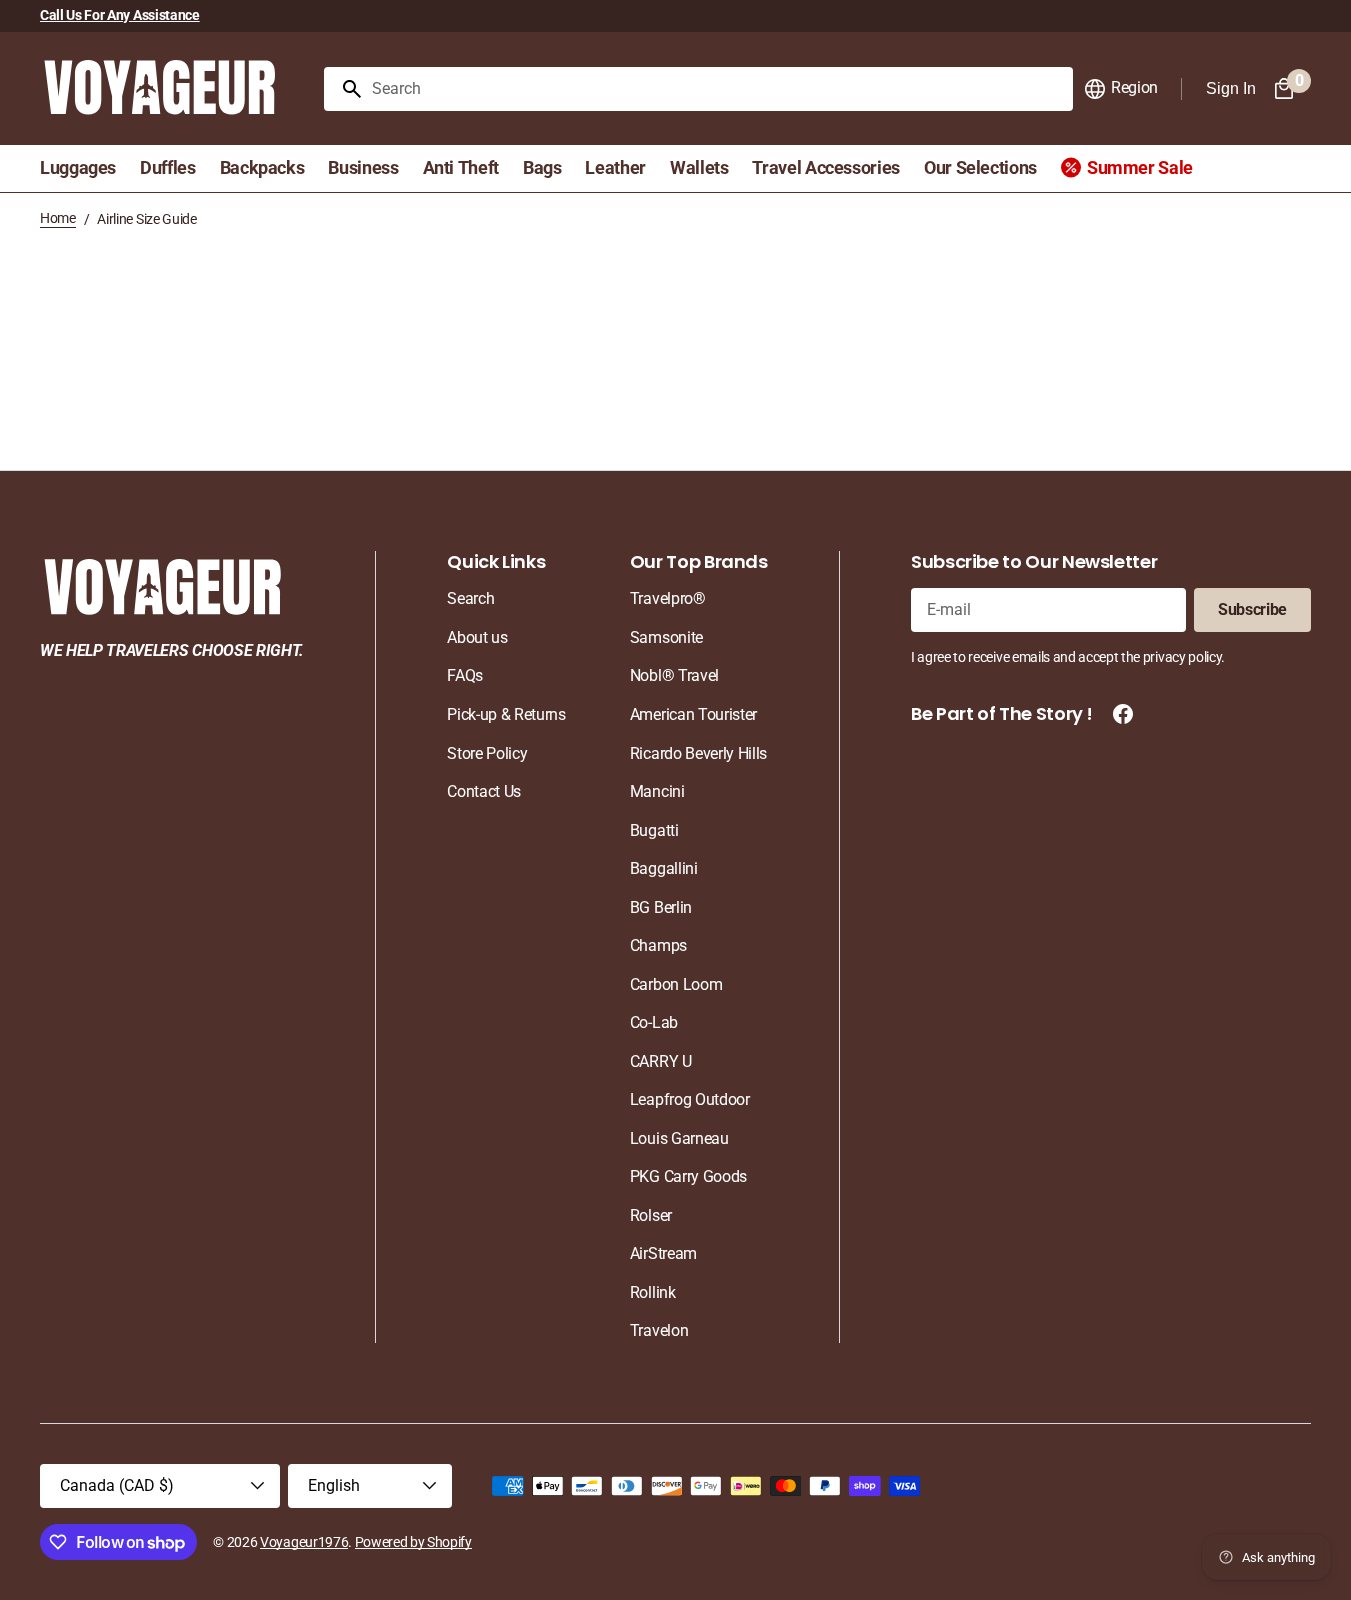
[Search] (344, 89)
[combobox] (718, 89)
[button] (1120, 89)
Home (58, 218)
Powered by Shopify (413, 1542)
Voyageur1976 (304, 1542)
